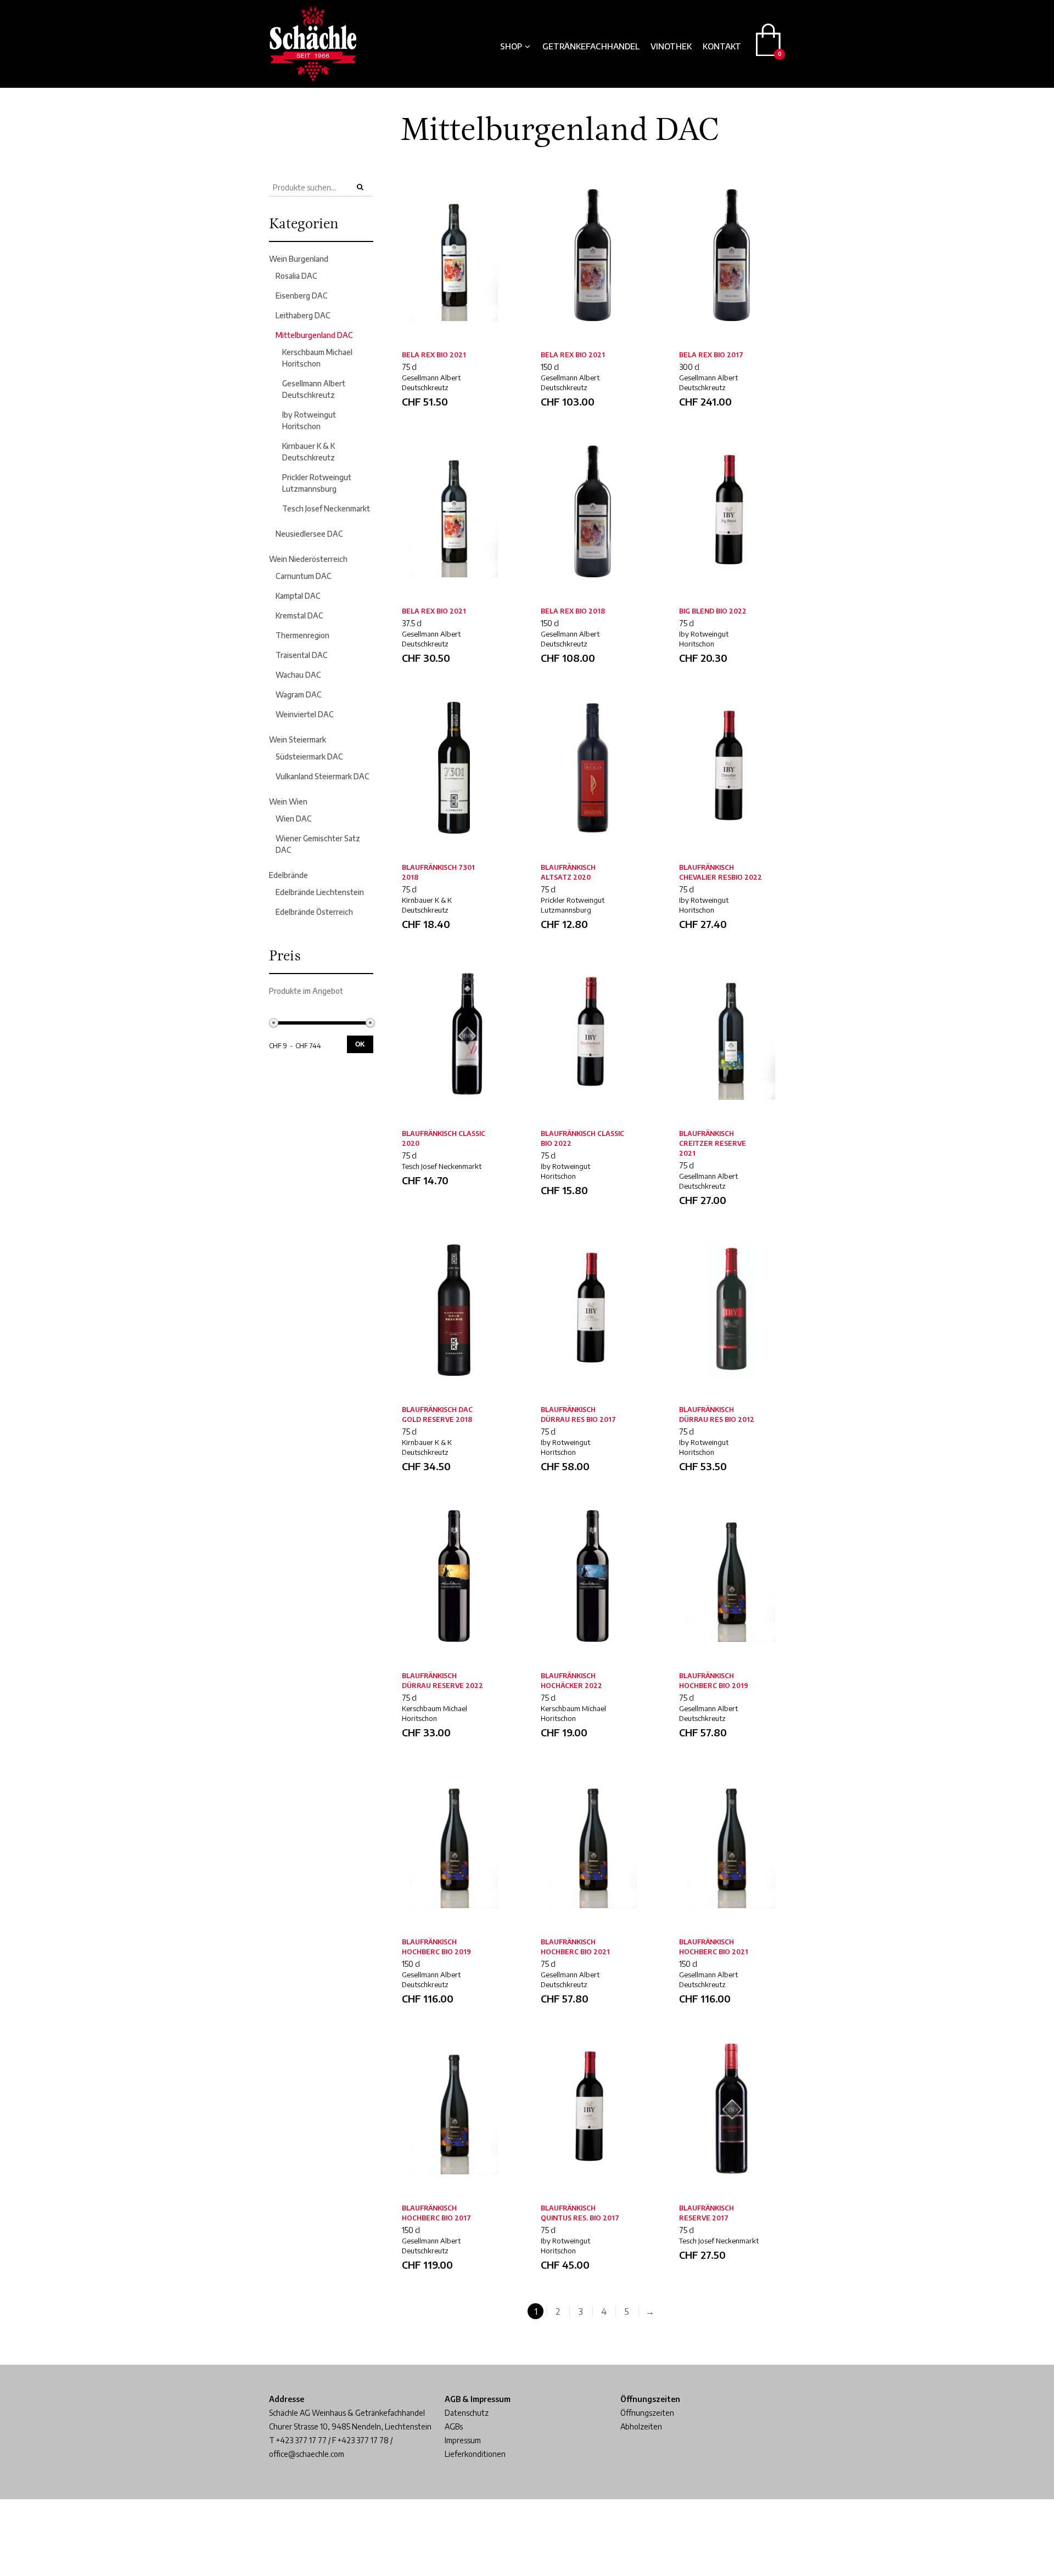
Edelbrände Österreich (314, 912)
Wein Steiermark (298, 739)
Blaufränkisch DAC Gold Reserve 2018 (437, 1414)
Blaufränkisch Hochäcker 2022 (571, 1681)
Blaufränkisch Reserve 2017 (707, 2213)
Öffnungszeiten (647, 2413)
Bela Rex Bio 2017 (711, 355)
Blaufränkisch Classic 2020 (444, 1138)
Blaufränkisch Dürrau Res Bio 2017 (578, 1414)
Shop (511, 46)
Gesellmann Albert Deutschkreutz (431, 383)
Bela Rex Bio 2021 (434, 355)
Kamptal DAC (298, 596)
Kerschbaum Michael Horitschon (435, 1713)
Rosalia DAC (296, 276)
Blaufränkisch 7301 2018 (438, 872)
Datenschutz (467, 2413)
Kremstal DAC (299, 615)
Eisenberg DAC (302, 296)
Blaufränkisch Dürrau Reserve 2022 (442, 1681)
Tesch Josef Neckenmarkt (326, 508)
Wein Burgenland (299, 259)
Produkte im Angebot (306, 991)
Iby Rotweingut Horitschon (704, 639)
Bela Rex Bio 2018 (573, 611)
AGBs (454, 2426)
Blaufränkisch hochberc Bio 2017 (436, 2213)
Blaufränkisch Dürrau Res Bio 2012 (717, 1414)
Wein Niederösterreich (308, 559)
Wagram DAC (299, 694)
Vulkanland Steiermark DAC (323, 776)
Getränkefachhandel (591, 46)
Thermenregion (302, 635)
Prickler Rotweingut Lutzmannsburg (573, 905)
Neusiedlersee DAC (309, 534)
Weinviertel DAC (305, 714)
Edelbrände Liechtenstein (320, 892)
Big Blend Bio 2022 (713, 611)
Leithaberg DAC (303, 315)
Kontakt (722, 46)
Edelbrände (288, 875)
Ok (360, 1044)
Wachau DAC (298, 675)
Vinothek (671, 46)
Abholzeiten (641, 2426)
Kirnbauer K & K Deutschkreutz (427, 905)
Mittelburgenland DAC (314, 335)
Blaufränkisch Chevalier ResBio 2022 (721, 872)
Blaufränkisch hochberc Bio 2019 (714, 1681)
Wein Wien (288, 802)
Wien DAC (294, 819)
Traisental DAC (302, 655)
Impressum (463, 2440)
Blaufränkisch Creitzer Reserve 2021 (713, 1143)
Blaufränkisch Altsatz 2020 (568, 872)
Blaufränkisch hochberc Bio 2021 (575, 1947)
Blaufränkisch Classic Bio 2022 (582, 1138)
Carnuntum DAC (304, 576)
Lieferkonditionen (475, 2454)
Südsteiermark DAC (309, 757)
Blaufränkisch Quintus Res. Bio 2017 (580, 2213)
